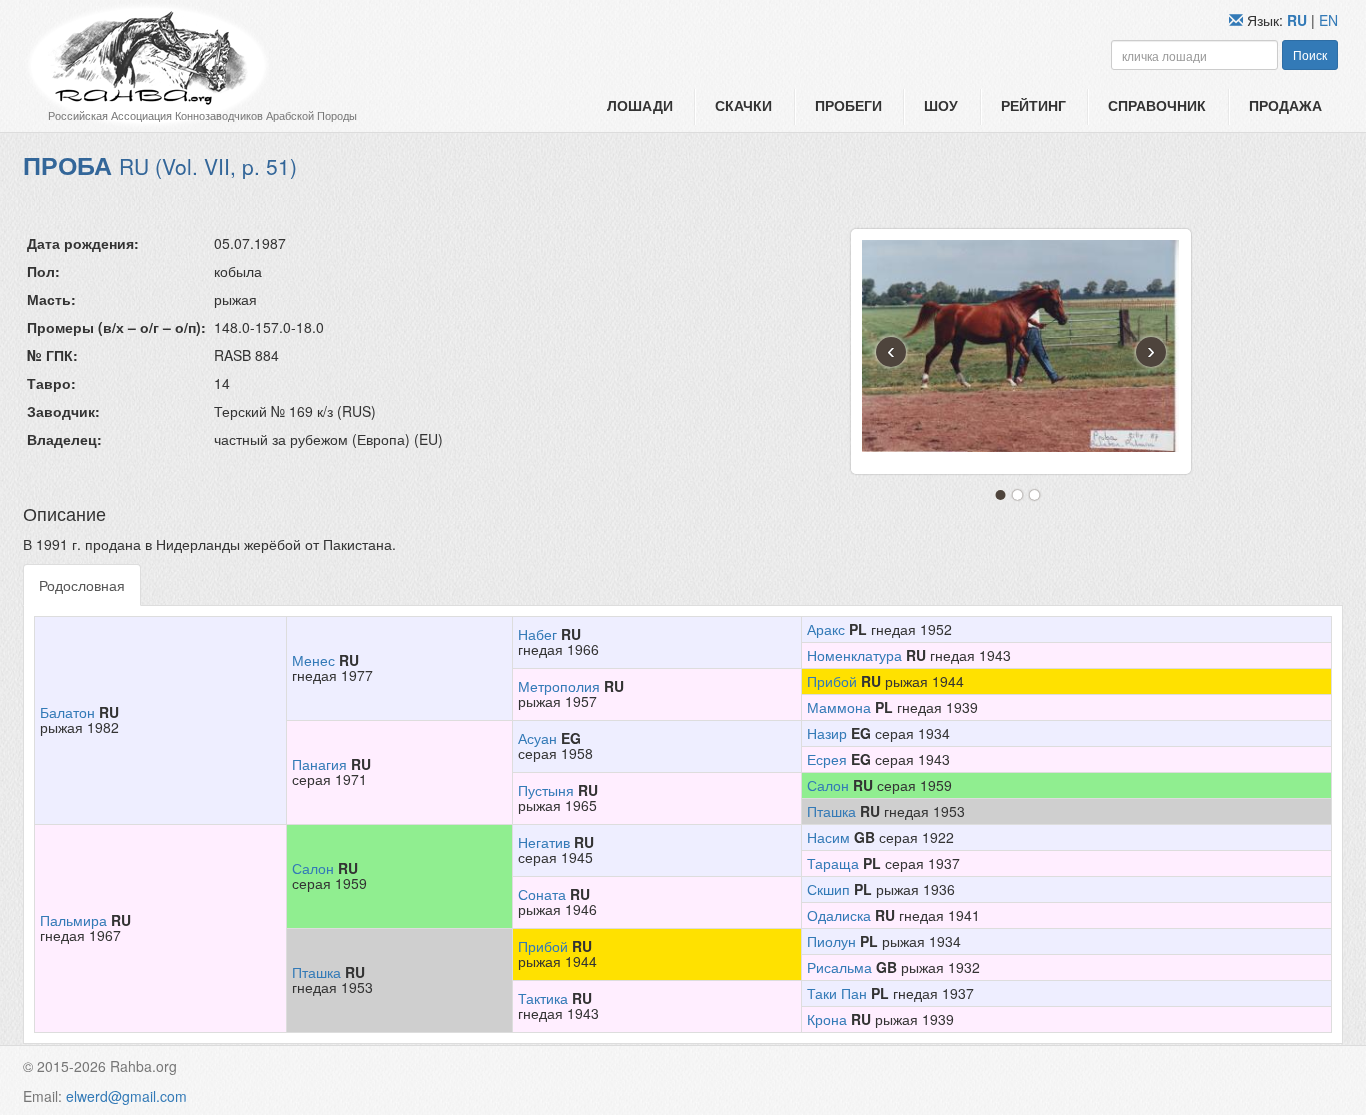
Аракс (826, 629)
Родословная (82, 585)
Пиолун (831, 941)
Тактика (543, 998)
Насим (828, 837)
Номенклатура (854, 655)
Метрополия (559, 686)
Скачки (743, 105)
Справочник (1157, 105)
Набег (537, 634)
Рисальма (839, 967)
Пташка (831, 811)
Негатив (544, 842)
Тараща (833, 863)
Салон (828, 785)
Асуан (537, 738)
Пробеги (848, 105)
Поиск (1310, 54)
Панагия (319, 764)
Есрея (827, 759)
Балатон (67, 712)
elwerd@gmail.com (126, 1096)
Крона (827, 1019)
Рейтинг (1033, 105)
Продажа (1285, 105)
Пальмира (73, 920)
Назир (827, 733)
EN (1328, 20)
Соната (542, 894)
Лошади (640, 105)
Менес (313, 660)
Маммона (839, 707)
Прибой (832, 681)
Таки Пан (837, 993)
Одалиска (839, 915)
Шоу (941, 105)
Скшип (828, 889)
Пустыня (546, 790)
